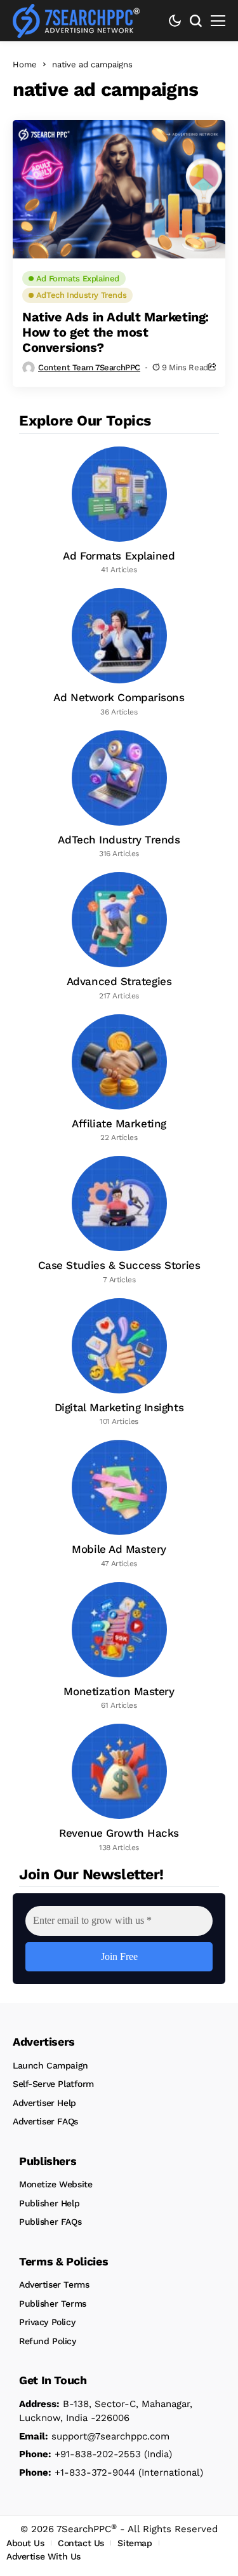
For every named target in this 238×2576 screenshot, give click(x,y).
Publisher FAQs (50, 2222)
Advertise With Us (43, 2556)
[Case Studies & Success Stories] (119, 1221)
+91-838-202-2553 (80, 2454)
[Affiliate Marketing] (119, 1079)
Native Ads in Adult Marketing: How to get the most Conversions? (116, 332)
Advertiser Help (44, 2103)
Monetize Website (56, 2184)
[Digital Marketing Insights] (119, 1363)
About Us (25, 2543)
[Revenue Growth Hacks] (119, 1788)
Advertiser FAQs (45, 2121)
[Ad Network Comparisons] (119, 653)
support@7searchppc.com (94, 2436)
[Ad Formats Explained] (119, 511)
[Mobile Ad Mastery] (119, 1505)
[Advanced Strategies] (119, 937)
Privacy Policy (47, 2322)
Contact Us (81, 2543)
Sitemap (135, 2543)
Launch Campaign (50, 2065)
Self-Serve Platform (53, 2084)
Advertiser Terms (54, 2284)
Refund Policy (48, 2341)
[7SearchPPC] (76, 21)
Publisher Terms (53, 2304)
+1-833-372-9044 (77, 2472)
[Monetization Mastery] (119, 1647)
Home (25, 64)
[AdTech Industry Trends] (119, 795)
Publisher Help (49, 2203)
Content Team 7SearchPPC (89, 367)
